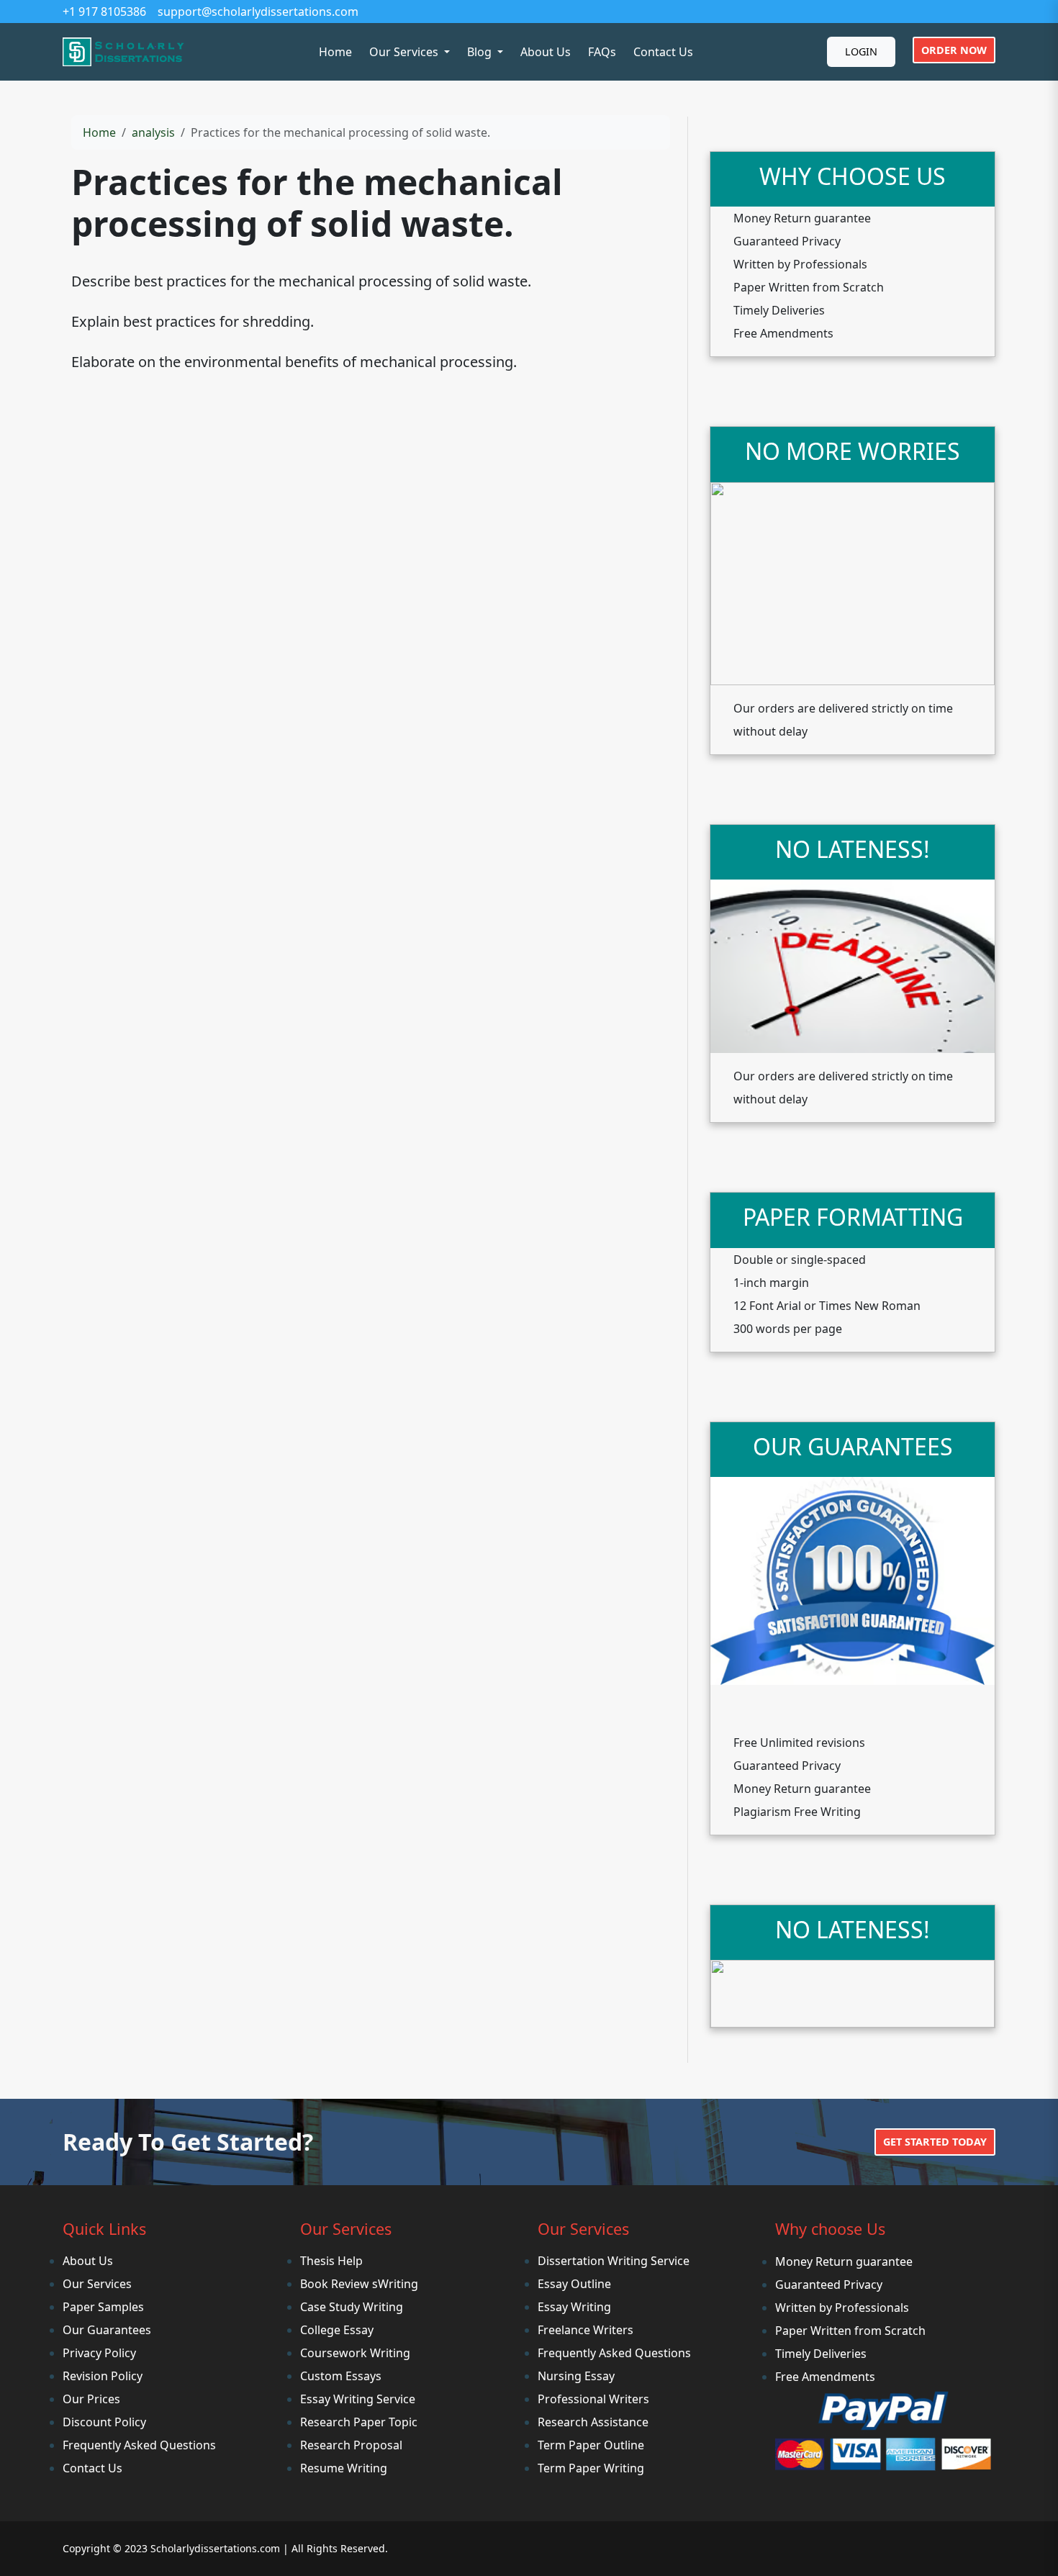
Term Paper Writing (591, 2468)
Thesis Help (331, 2261)
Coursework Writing (355, 2353)
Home (335, 52)
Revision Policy (103, 2376)
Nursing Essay (576, 2376)
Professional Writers (593, 2399)
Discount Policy (104, 2422)
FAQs (602, 52)
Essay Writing (574, 2307)
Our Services (97, 2284)
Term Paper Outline (591, 2445)
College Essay (337, 2330)
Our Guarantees (107, 2330)
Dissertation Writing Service (614, 2261)
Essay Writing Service (358, 2399)
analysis (153, 132)
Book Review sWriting (359, 2284)
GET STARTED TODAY (935, 2142)
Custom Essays (341, 2376)
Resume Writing (344, 2468)
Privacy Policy (99, 2353)
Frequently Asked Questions (139, 2445)
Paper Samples (103, 2307)
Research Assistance (593, 2422)
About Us (546, 52)
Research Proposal (351, 2445)
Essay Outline (574, 2284)
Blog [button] (481, 52)
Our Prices (91, 2399)
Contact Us (663, 52)
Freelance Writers (585, 2330)
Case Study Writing (352, 2307)
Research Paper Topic (359, 2422)
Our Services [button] (405, 52)
